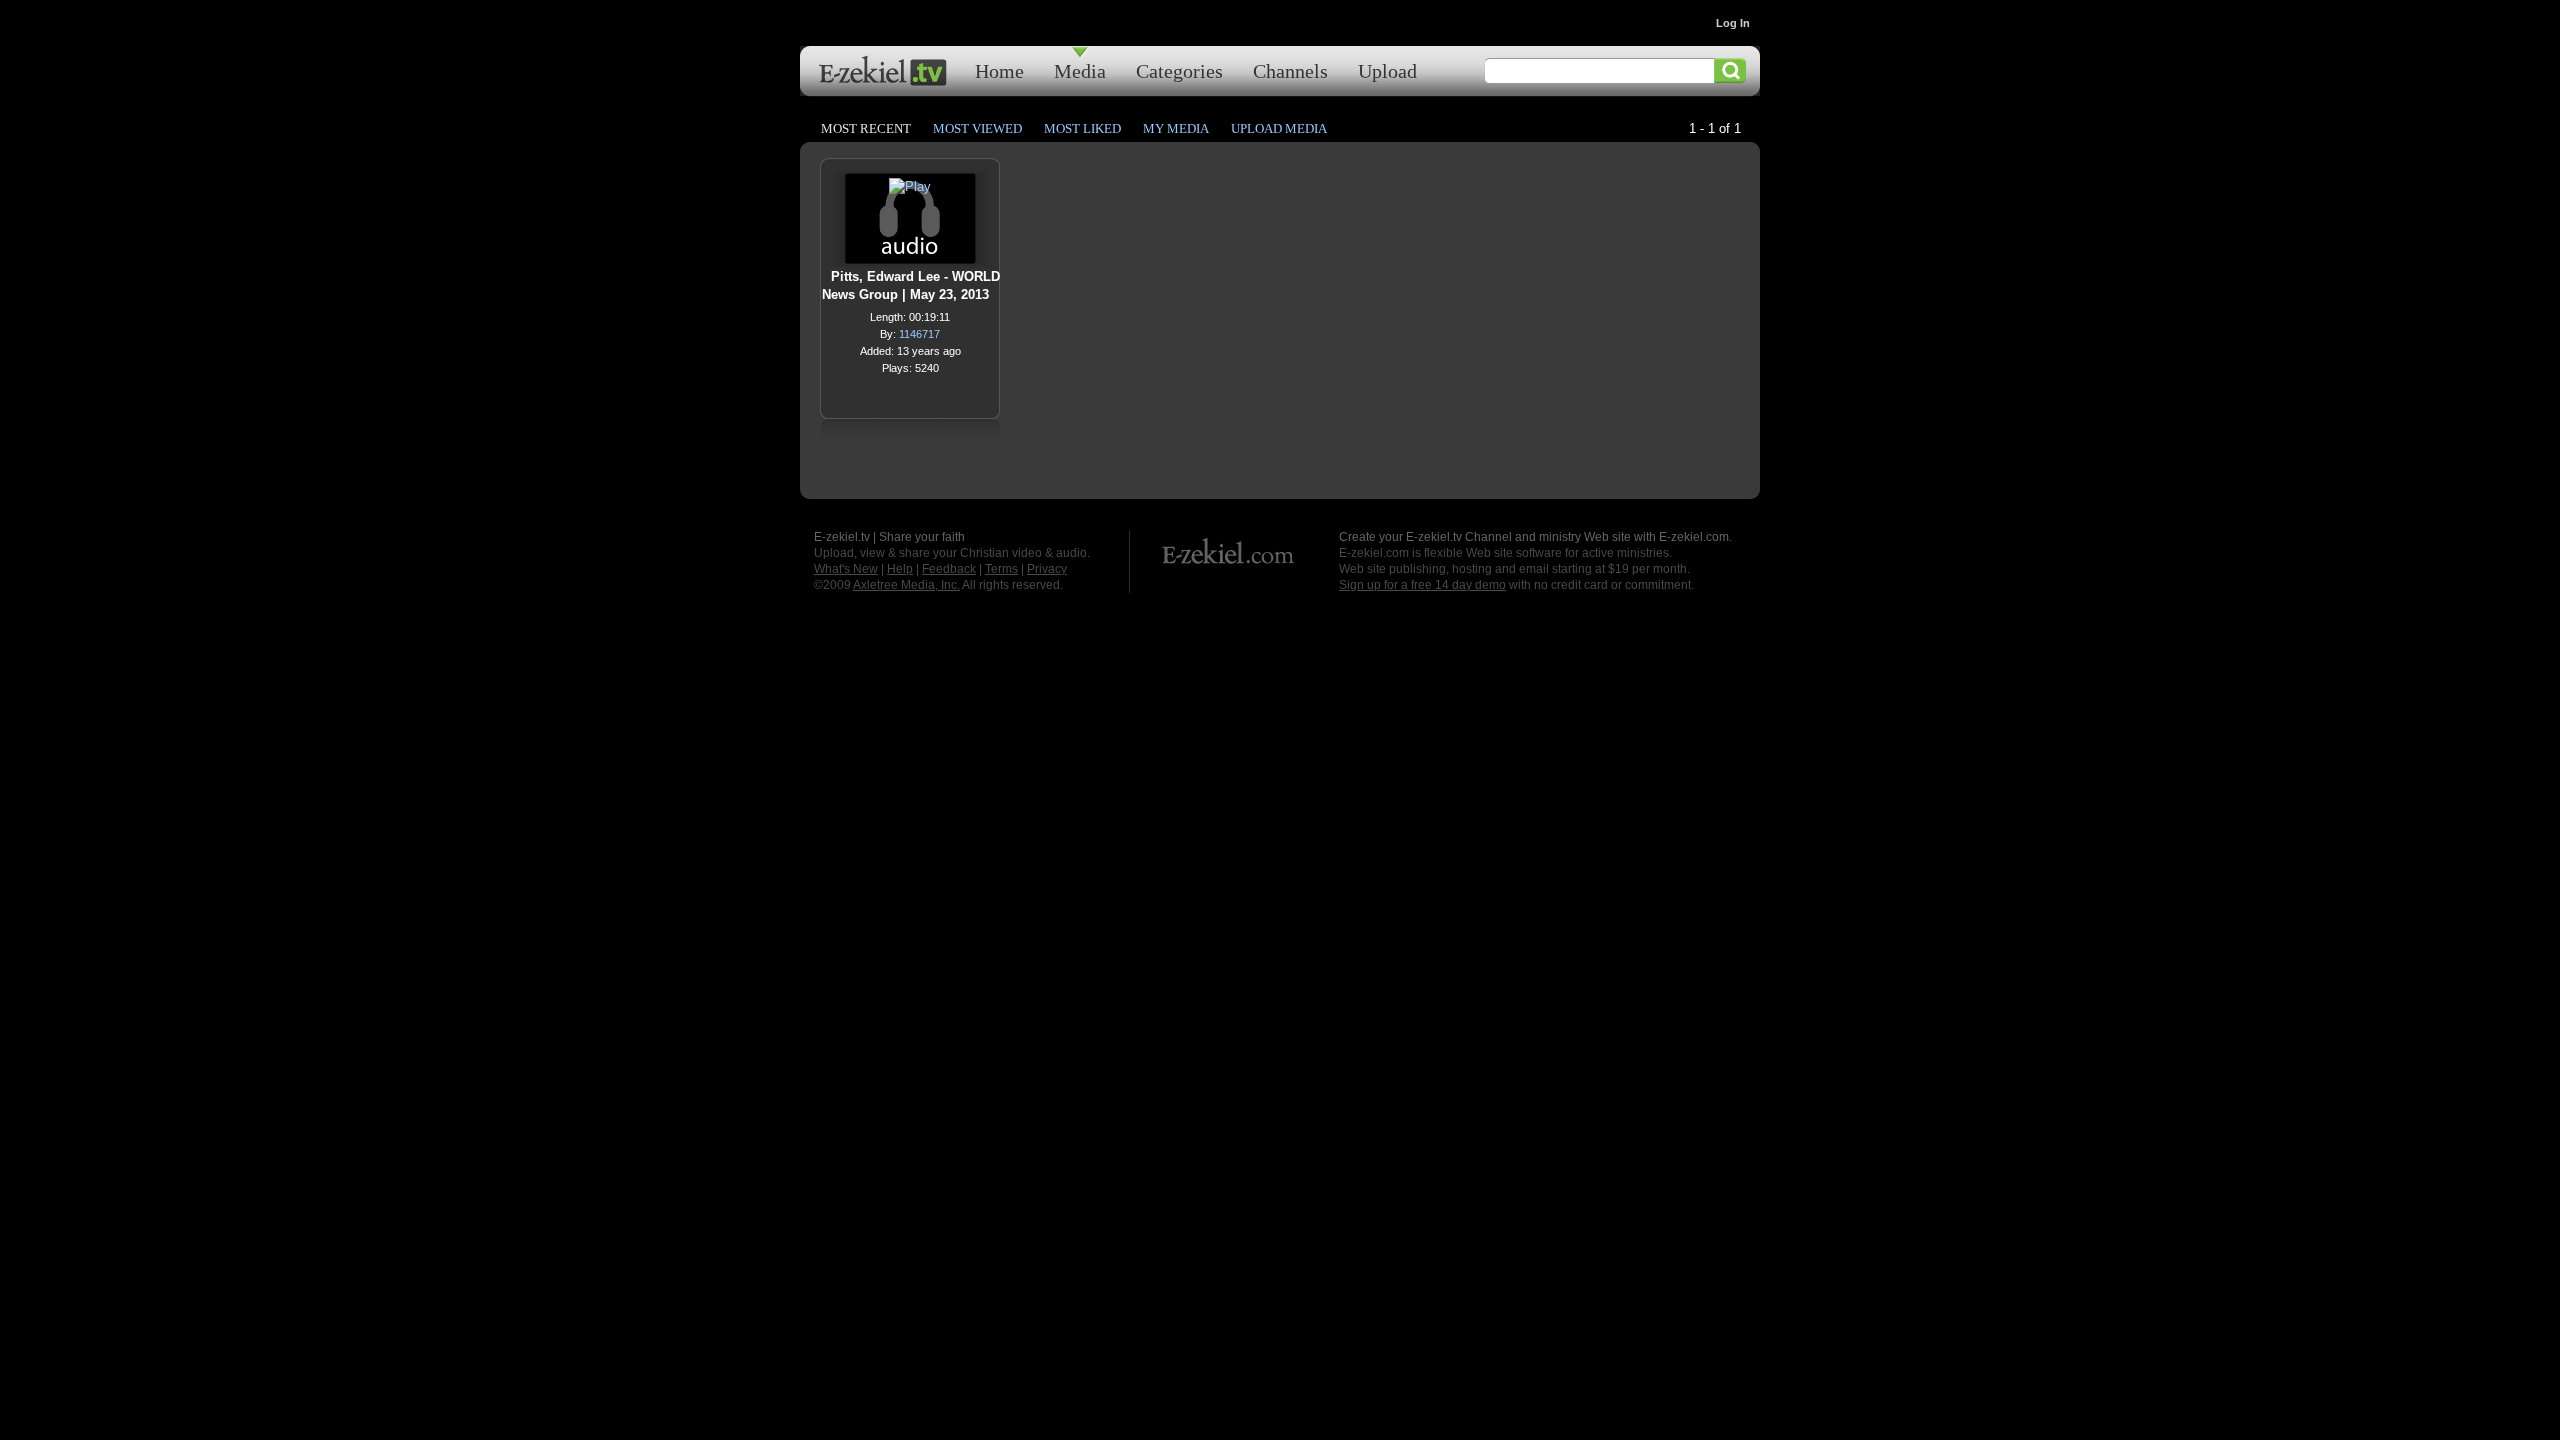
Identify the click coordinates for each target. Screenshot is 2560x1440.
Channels (1290, 70)
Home (999, 70)
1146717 (919, 334)
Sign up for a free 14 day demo (1422, 585)
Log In (1733, 23)
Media (1080, 70)
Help (900, 569)
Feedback (949, 569)
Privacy (1047, 569)
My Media (1176, 128)
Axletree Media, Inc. (906, 585)
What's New (846, 569)
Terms (1001, 569)
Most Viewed (977, 128)
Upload (1387, 70)
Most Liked (1082, 128)
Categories (1179, 70)
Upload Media (1279, 128)
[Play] (910, 191)
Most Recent (866, 128)
